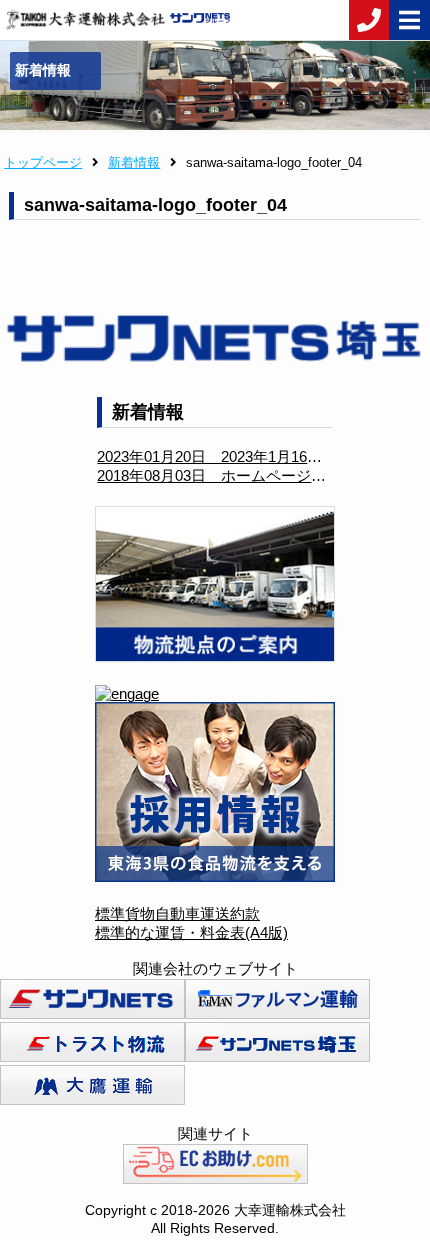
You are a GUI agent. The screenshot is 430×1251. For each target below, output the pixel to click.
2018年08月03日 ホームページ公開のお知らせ (256, 475)
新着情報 (134, 162)
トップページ (43, 162)
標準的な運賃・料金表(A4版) (191, 932)
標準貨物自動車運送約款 (177, 913)
